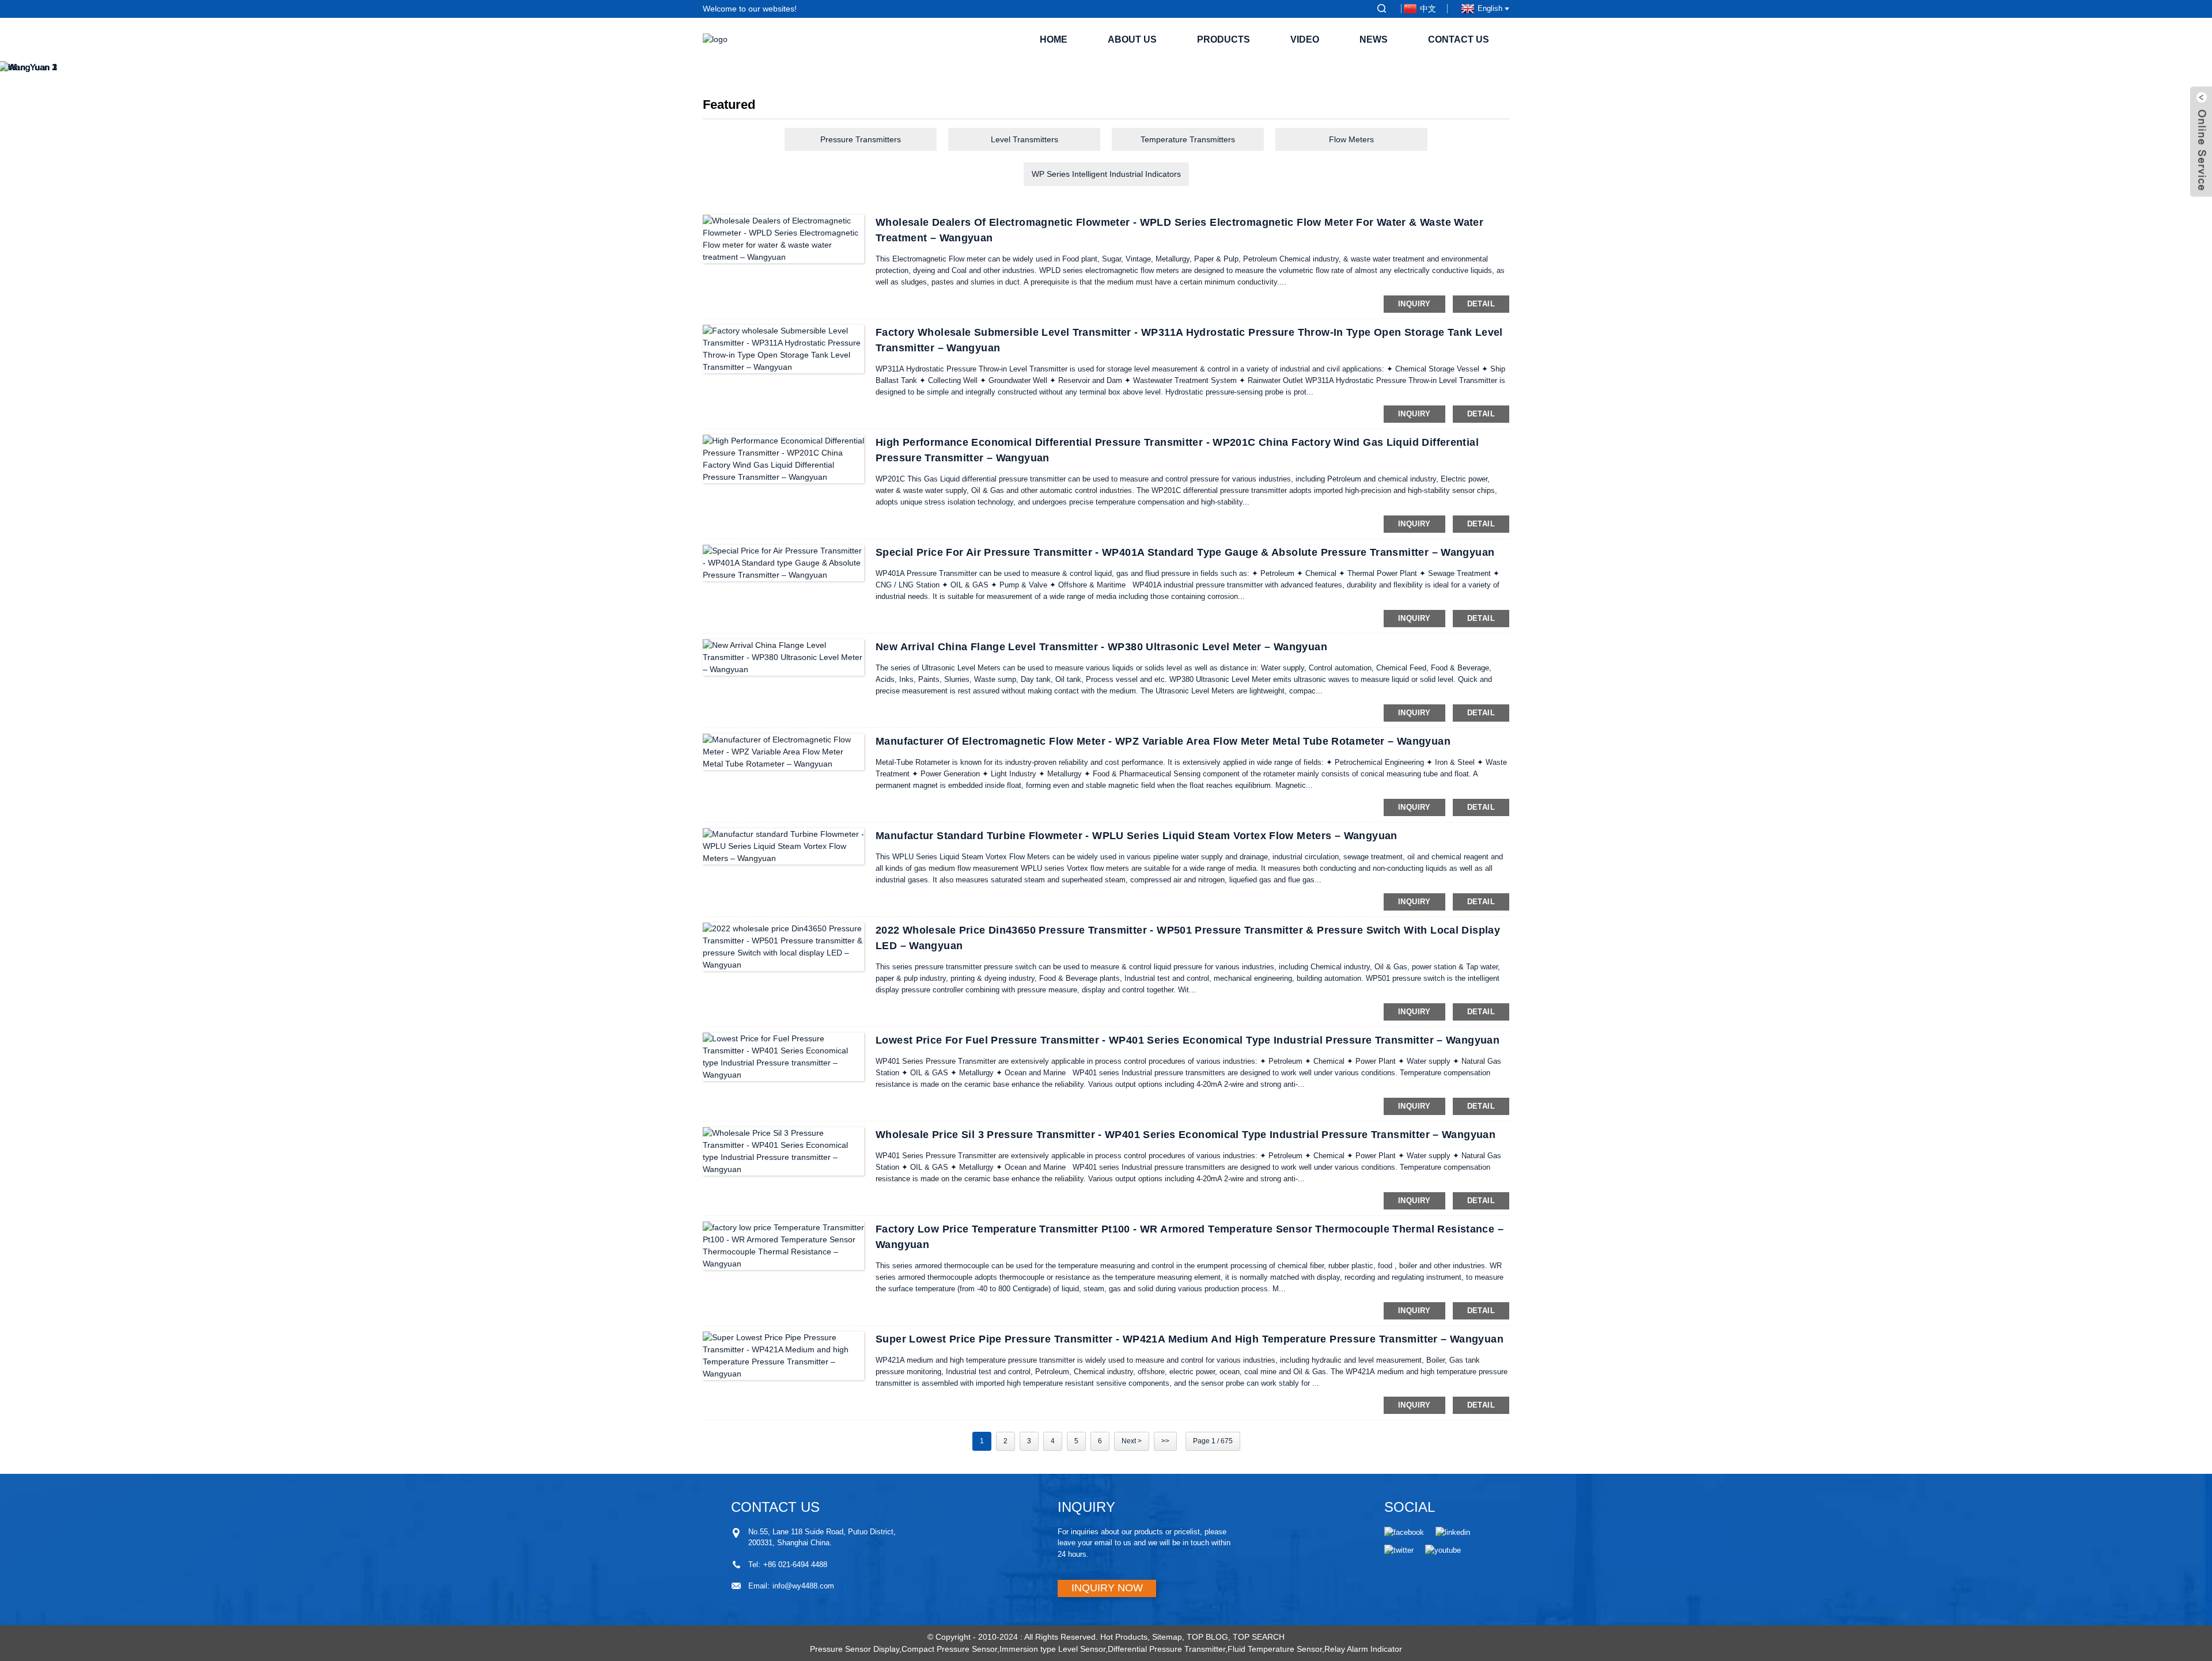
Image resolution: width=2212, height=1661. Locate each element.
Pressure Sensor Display (855, 1649)
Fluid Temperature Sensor (1275, 1649)
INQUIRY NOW (1107, 1588)
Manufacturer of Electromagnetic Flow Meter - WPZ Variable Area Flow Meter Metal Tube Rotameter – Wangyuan (1163, 741)
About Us (1132, 39)
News (1374, 39)
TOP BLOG (1207, 1637)
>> (1165, 1441)
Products (1224, 39)
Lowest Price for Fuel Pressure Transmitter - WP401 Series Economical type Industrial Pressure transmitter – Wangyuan (1188, 1040)
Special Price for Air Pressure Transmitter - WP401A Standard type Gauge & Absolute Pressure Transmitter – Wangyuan (1185, 552)
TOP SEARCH (1259, 1637)
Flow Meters (1351, 139)
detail (1481, 304)
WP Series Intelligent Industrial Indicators (1106, 174)
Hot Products (1124, 1637)
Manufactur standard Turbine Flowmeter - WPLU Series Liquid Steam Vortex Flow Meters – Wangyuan (1137, 836)
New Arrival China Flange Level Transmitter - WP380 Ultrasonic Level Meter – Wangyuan (1101, 647)
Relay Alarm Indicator (1363, 1649)
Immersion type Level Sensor (1052, 1649)
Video (1305, 39)
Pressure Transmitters (861, 139)
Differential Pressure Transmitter (1166, 1649)
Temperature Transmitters (1188, 139)
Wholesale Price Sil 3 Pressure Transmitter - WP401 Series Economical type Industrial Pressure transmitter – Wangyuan (1185, 1135)
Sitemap (1167, 1637)
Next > (1132, 1441)
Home (1054, 39)
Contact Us (1459, 39)
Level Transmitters (1024, 139)
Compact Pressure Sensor (949, 1649)
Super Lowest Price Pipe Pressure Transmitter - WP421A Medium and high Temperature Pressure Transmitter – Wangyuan (1190, 1339)
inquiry (1414, 304)
